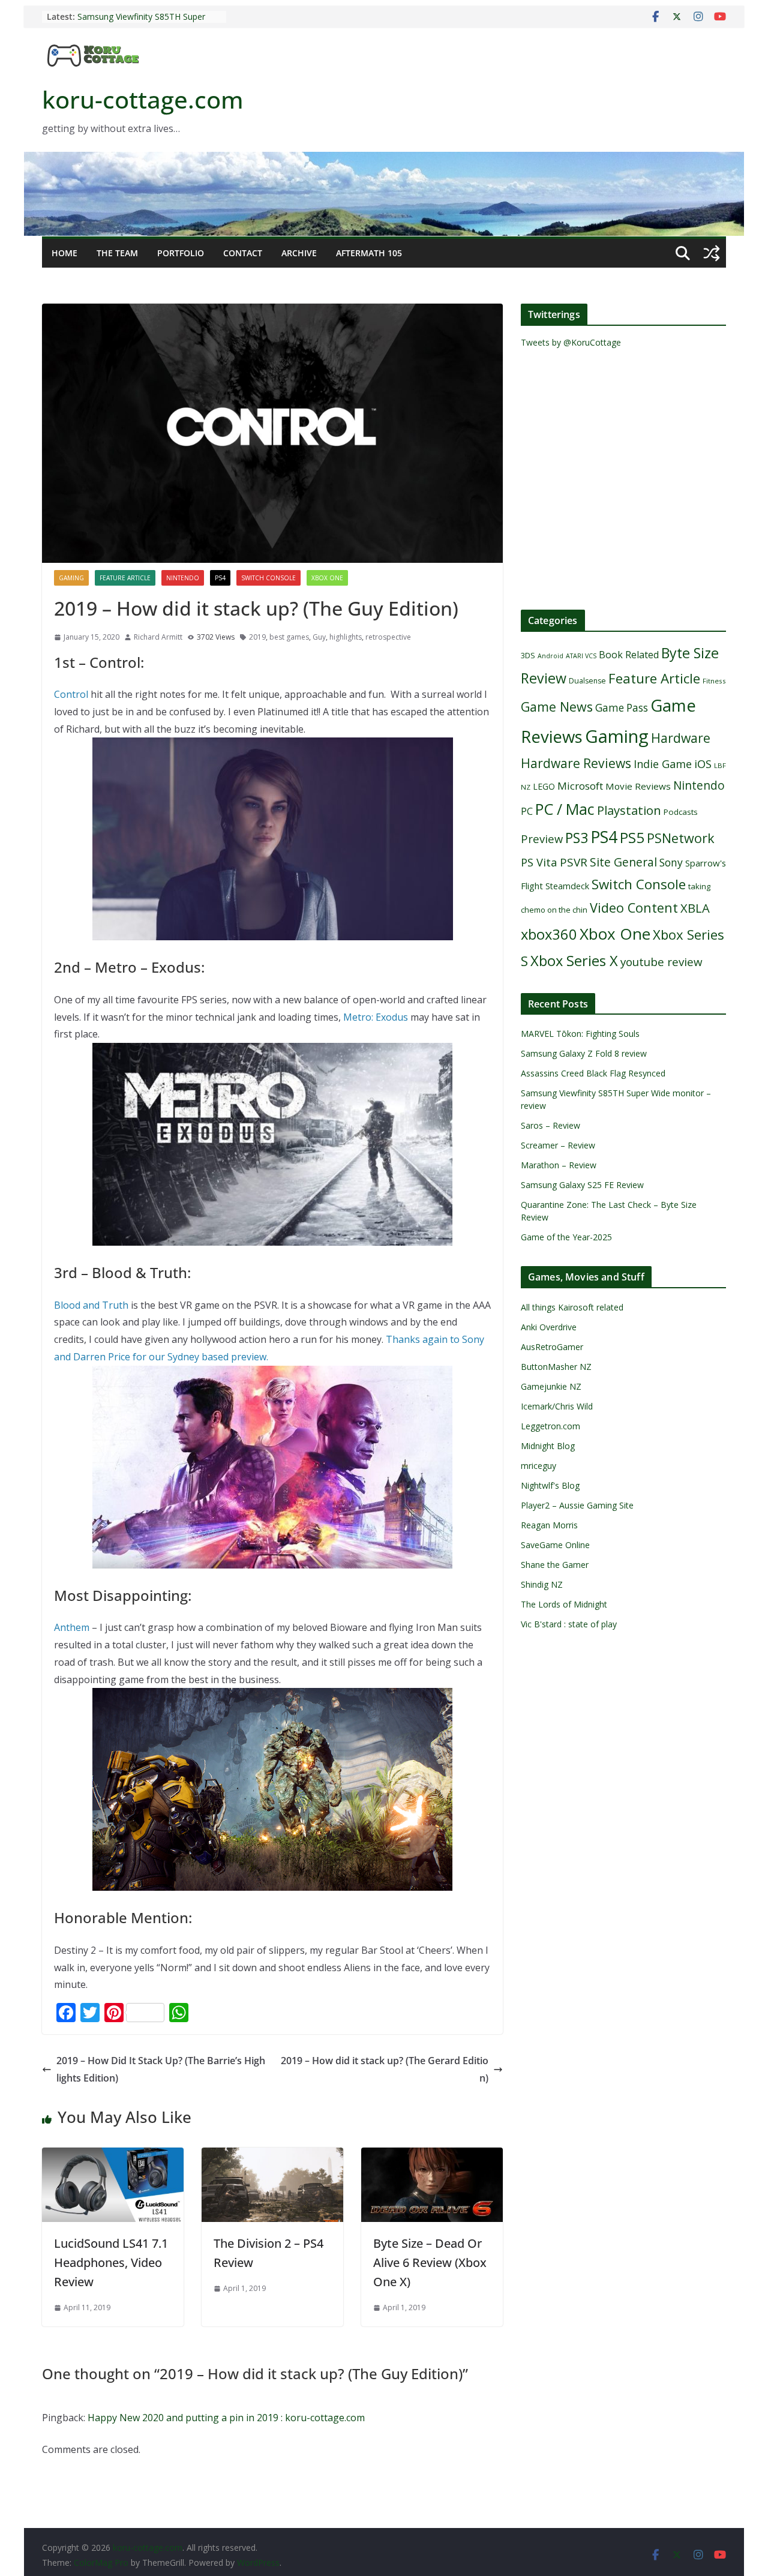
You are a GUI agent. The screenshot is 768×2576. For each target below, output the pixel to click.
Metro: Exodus (376, 1017)
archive (299, 253)
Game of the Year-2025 (566, 1237)
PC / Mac (565, 809)
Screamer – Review (558, 1145)
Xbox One (327, 578)
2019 (257, 637)
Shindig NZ (542, 1584)
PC (527, 811)
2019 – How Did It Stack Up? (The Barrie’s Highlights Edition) (161, 2069)
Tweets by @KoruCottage (571, 342)
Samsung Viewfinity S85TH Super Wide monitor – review (141, 23)
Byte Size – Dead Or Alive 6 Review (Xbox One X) (430, 2262)
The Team (117, 253)
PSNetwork (681, 838)
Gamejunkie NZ (551, 1386)
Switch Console (268, 578)
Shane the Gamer (555, 1565)
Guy (319, 637)
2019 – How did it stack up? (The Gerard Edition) (385, 2069)
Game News (557, 707)
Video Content (634, 908)
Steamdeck (567, 886)
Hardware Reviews (576, 763)
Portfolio (181, 253)
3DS (528, 655)
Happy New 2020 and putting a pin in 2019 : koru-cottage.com (226, 2418)
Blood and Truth (91, 1305)
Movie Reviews (638, 786)
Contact (243, 253)
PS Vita (539, 862)
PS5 (632, 837)
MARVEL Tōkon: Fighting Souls (580, 1034)
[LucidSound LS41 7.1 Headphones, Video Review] (113, 2156)
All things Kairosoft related (572, 1307)
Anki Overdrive (549, 1327)
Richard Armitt (158, 637)
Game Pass (622, 708)
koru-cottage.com (143, 99)
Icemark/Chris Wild (557, 1406)
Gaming (71, 578)
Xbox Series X (574, 961)
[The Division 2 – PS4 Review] (272, 2156)
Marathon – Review (559, 1165)
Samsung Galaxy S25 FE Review (582, 1185)
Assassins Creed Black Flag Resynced (593, 1073)
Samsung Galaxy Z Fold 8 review (585, 1053)
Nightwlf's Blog (550, 1485)
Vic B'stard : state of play (569, 1624)
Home (64, 253)
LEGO (544, 786)
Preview (542, 839)
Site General (623, 862)
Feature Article (125, 578)
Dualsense (587, 681)
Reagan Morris (549, 1525)
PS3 (577, 838)
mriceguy (538, 1466)
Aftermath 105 (369, 253)
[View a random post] (712, 253)
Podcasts (681, 812)
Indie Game (663, 764)
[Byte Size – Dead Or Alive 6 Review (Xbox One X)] (432, 2156)
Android (550, 656)
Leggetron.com (550, 1426)
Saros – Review (550, 1125)
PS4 (220, 578)
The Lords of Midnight (564, 1604)
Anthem (72, 1627)
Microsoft (580, 786)
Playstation (629, 810)
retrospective (388, 637)
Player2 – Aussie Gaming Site (577, 1505)
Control (71, 694)
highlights (346, 637)
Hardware (681, 738)
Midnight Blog (548, 1446)
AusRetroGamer (552, 1347)
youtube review (661, 962)
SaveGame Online (555, 1545)
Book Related (629, 655)
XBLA (695, 908)
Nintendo (183, 578)
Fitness (714, 681)
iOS (703, 764)
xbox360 (549, 934)
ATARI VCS (581, 656)
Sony (671, 862)
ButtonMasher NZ (556, 1367)
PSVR (574, 862)
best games (289, 637)
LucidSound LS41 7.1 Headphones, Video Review (111, 2262)
